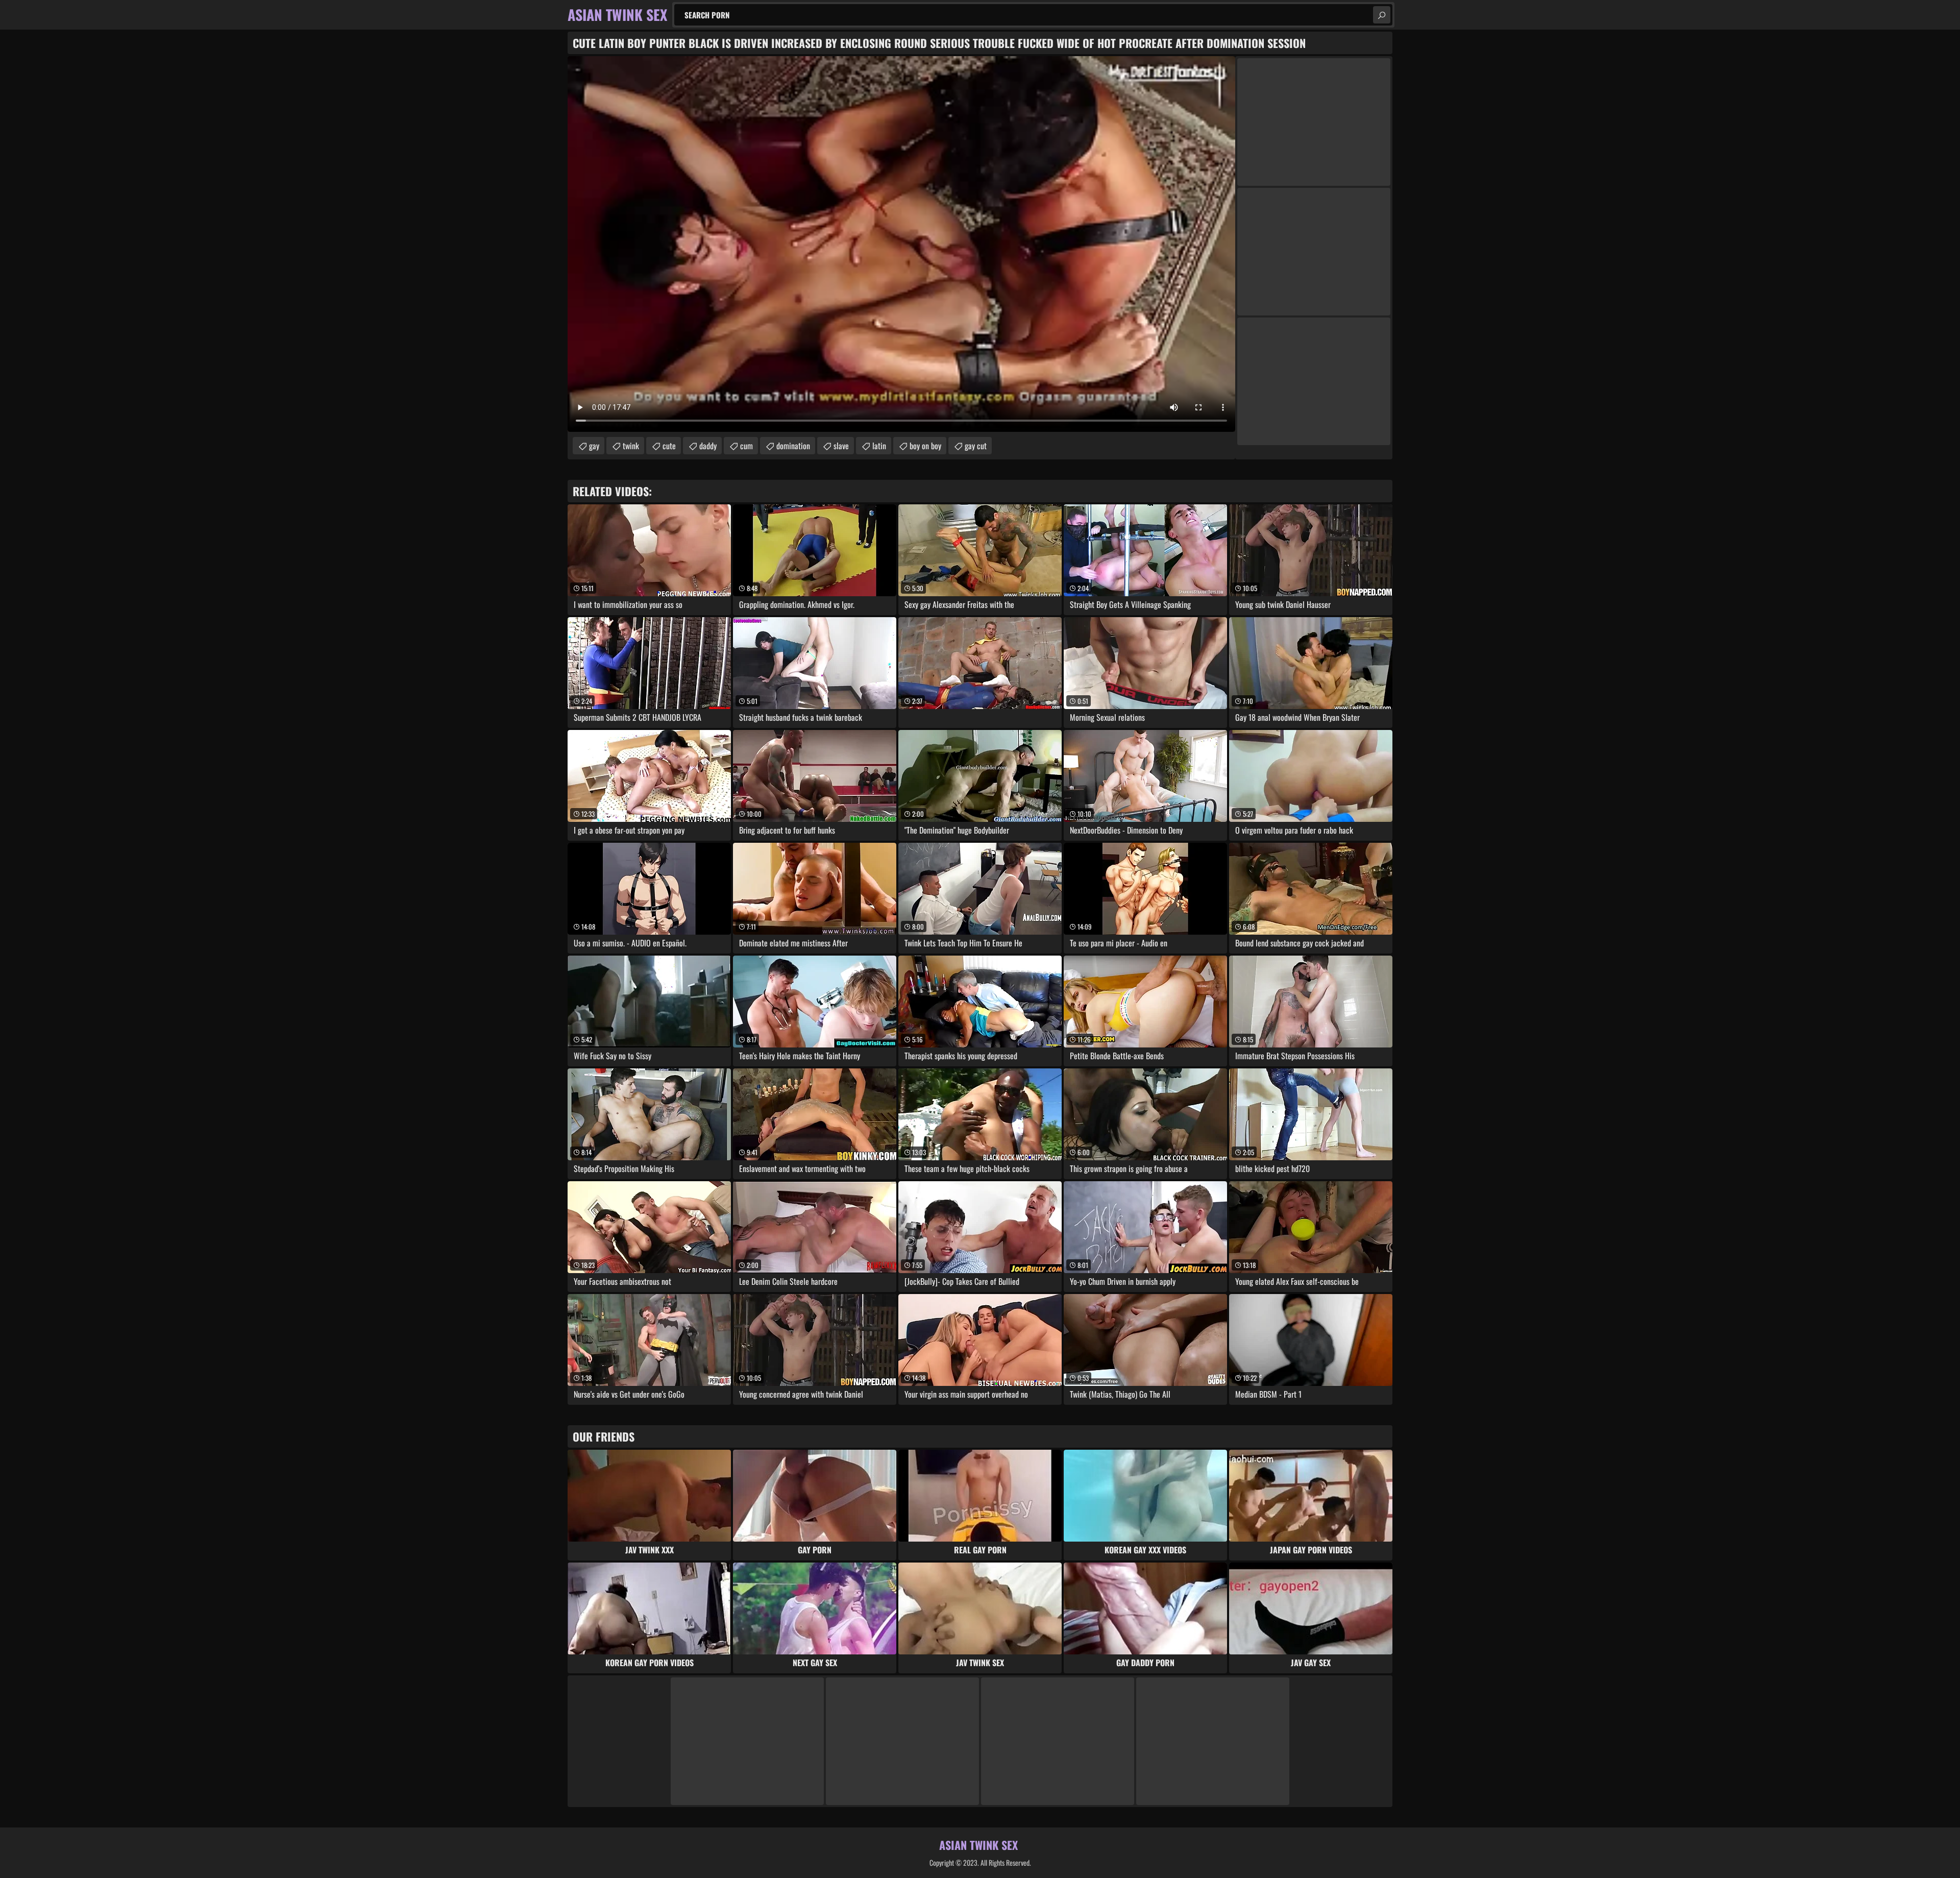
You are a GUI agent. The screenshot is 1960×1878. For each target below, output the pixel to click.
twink (631, 446)
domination (793, 446)
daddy (708, 446)
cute (669, 446)
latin (879, 446)
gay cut (976, 446)
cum (746, 446)
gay (594, 446)
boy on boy (925, 446)
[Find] (1382, 15)
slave (841, 446)
